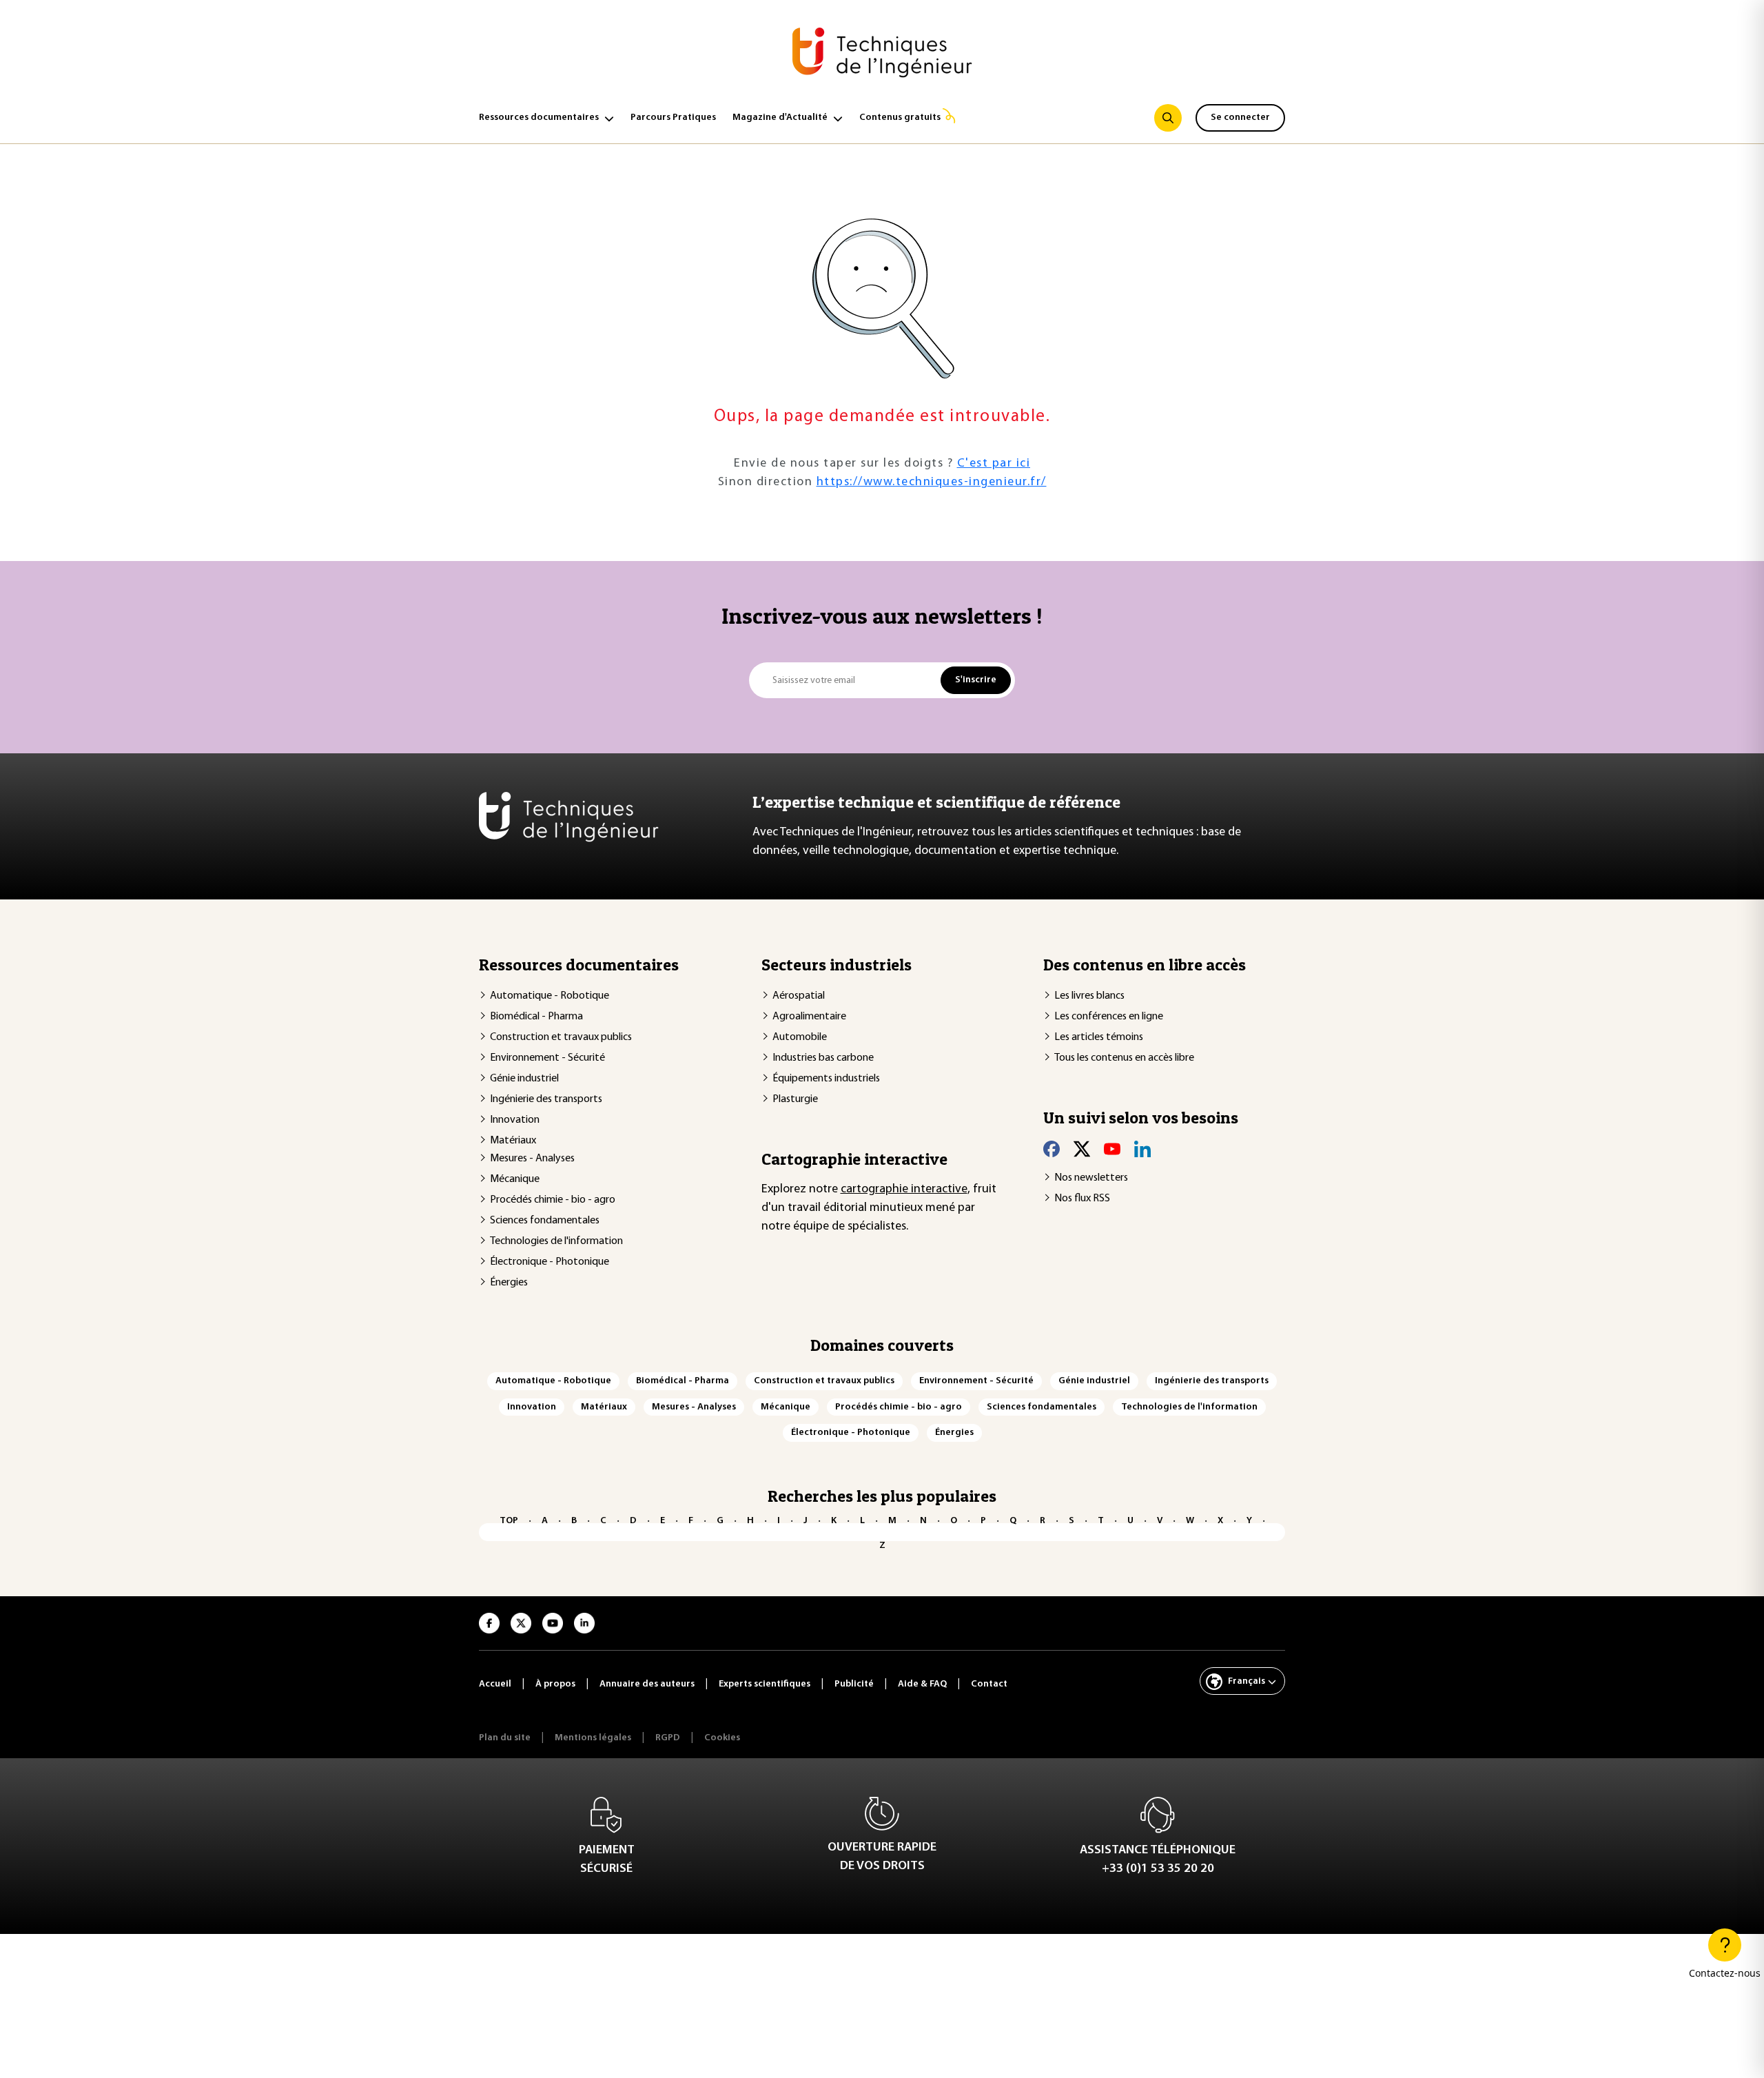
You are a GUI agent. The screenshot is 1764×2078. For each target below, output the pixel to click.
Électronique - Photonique (550, 1262)
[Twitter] (1082, 1148)
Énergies (509, 1283)
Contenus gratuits (900, 118)
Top (509, 1521)
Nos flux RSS (1082, 1199)
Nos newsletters (1091, 1178)
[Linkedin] (1142, 1148)
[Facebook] (1052, 1148)
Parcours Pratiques (673, 118)
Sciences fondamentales (545, 1221)
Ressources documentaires (539, 118)
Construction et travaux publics (561, 1037)
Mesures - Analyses (532, 1159)
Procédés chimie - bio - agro (553, 1200)
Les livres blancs (1089, 996)
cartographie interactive (904, 1190)
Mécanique (515, 1179)
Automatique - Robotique (550, 996)
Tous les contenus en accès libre (1124, 1058)
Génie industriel (524, 1079)
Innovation (515, 1120)
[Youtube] (1112, 1148)
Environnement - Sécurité (547, 1058)
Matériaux (513, 1141)
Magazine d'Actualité (780, 118)
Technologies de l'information (556, 1241)
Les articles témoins (1099, 1037)
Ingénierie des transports (546, 1099)
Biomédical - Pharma (536, 1017)
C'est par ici (994, 464)
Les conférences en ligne (1109, 1017)
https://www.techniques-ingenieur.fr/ (932, 482)
